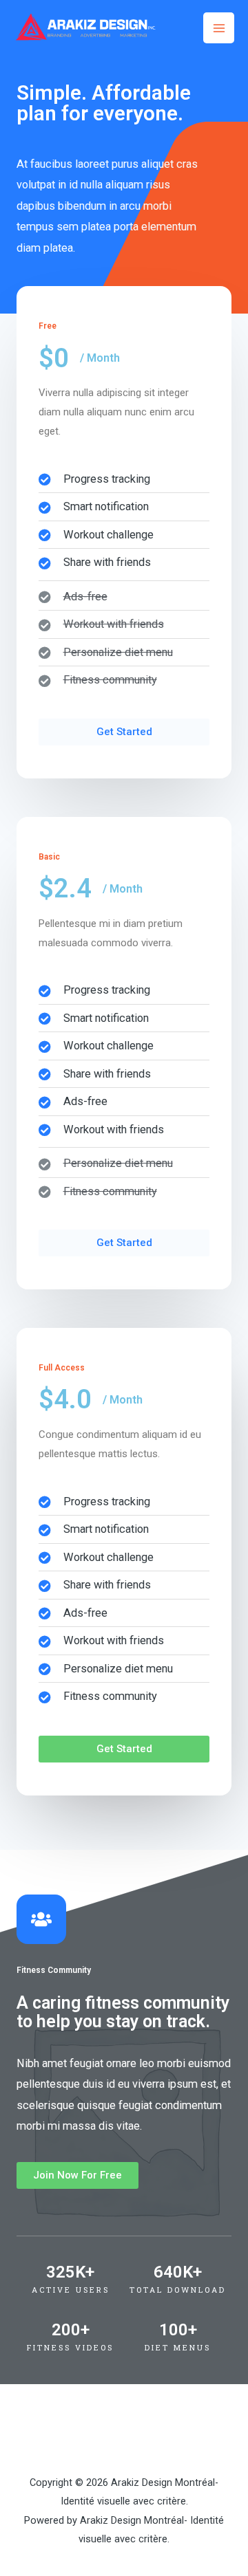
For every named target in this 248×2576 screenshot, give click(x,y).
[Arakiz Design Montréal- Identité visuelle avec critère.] (85, 28)
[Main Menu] (219, 28)
